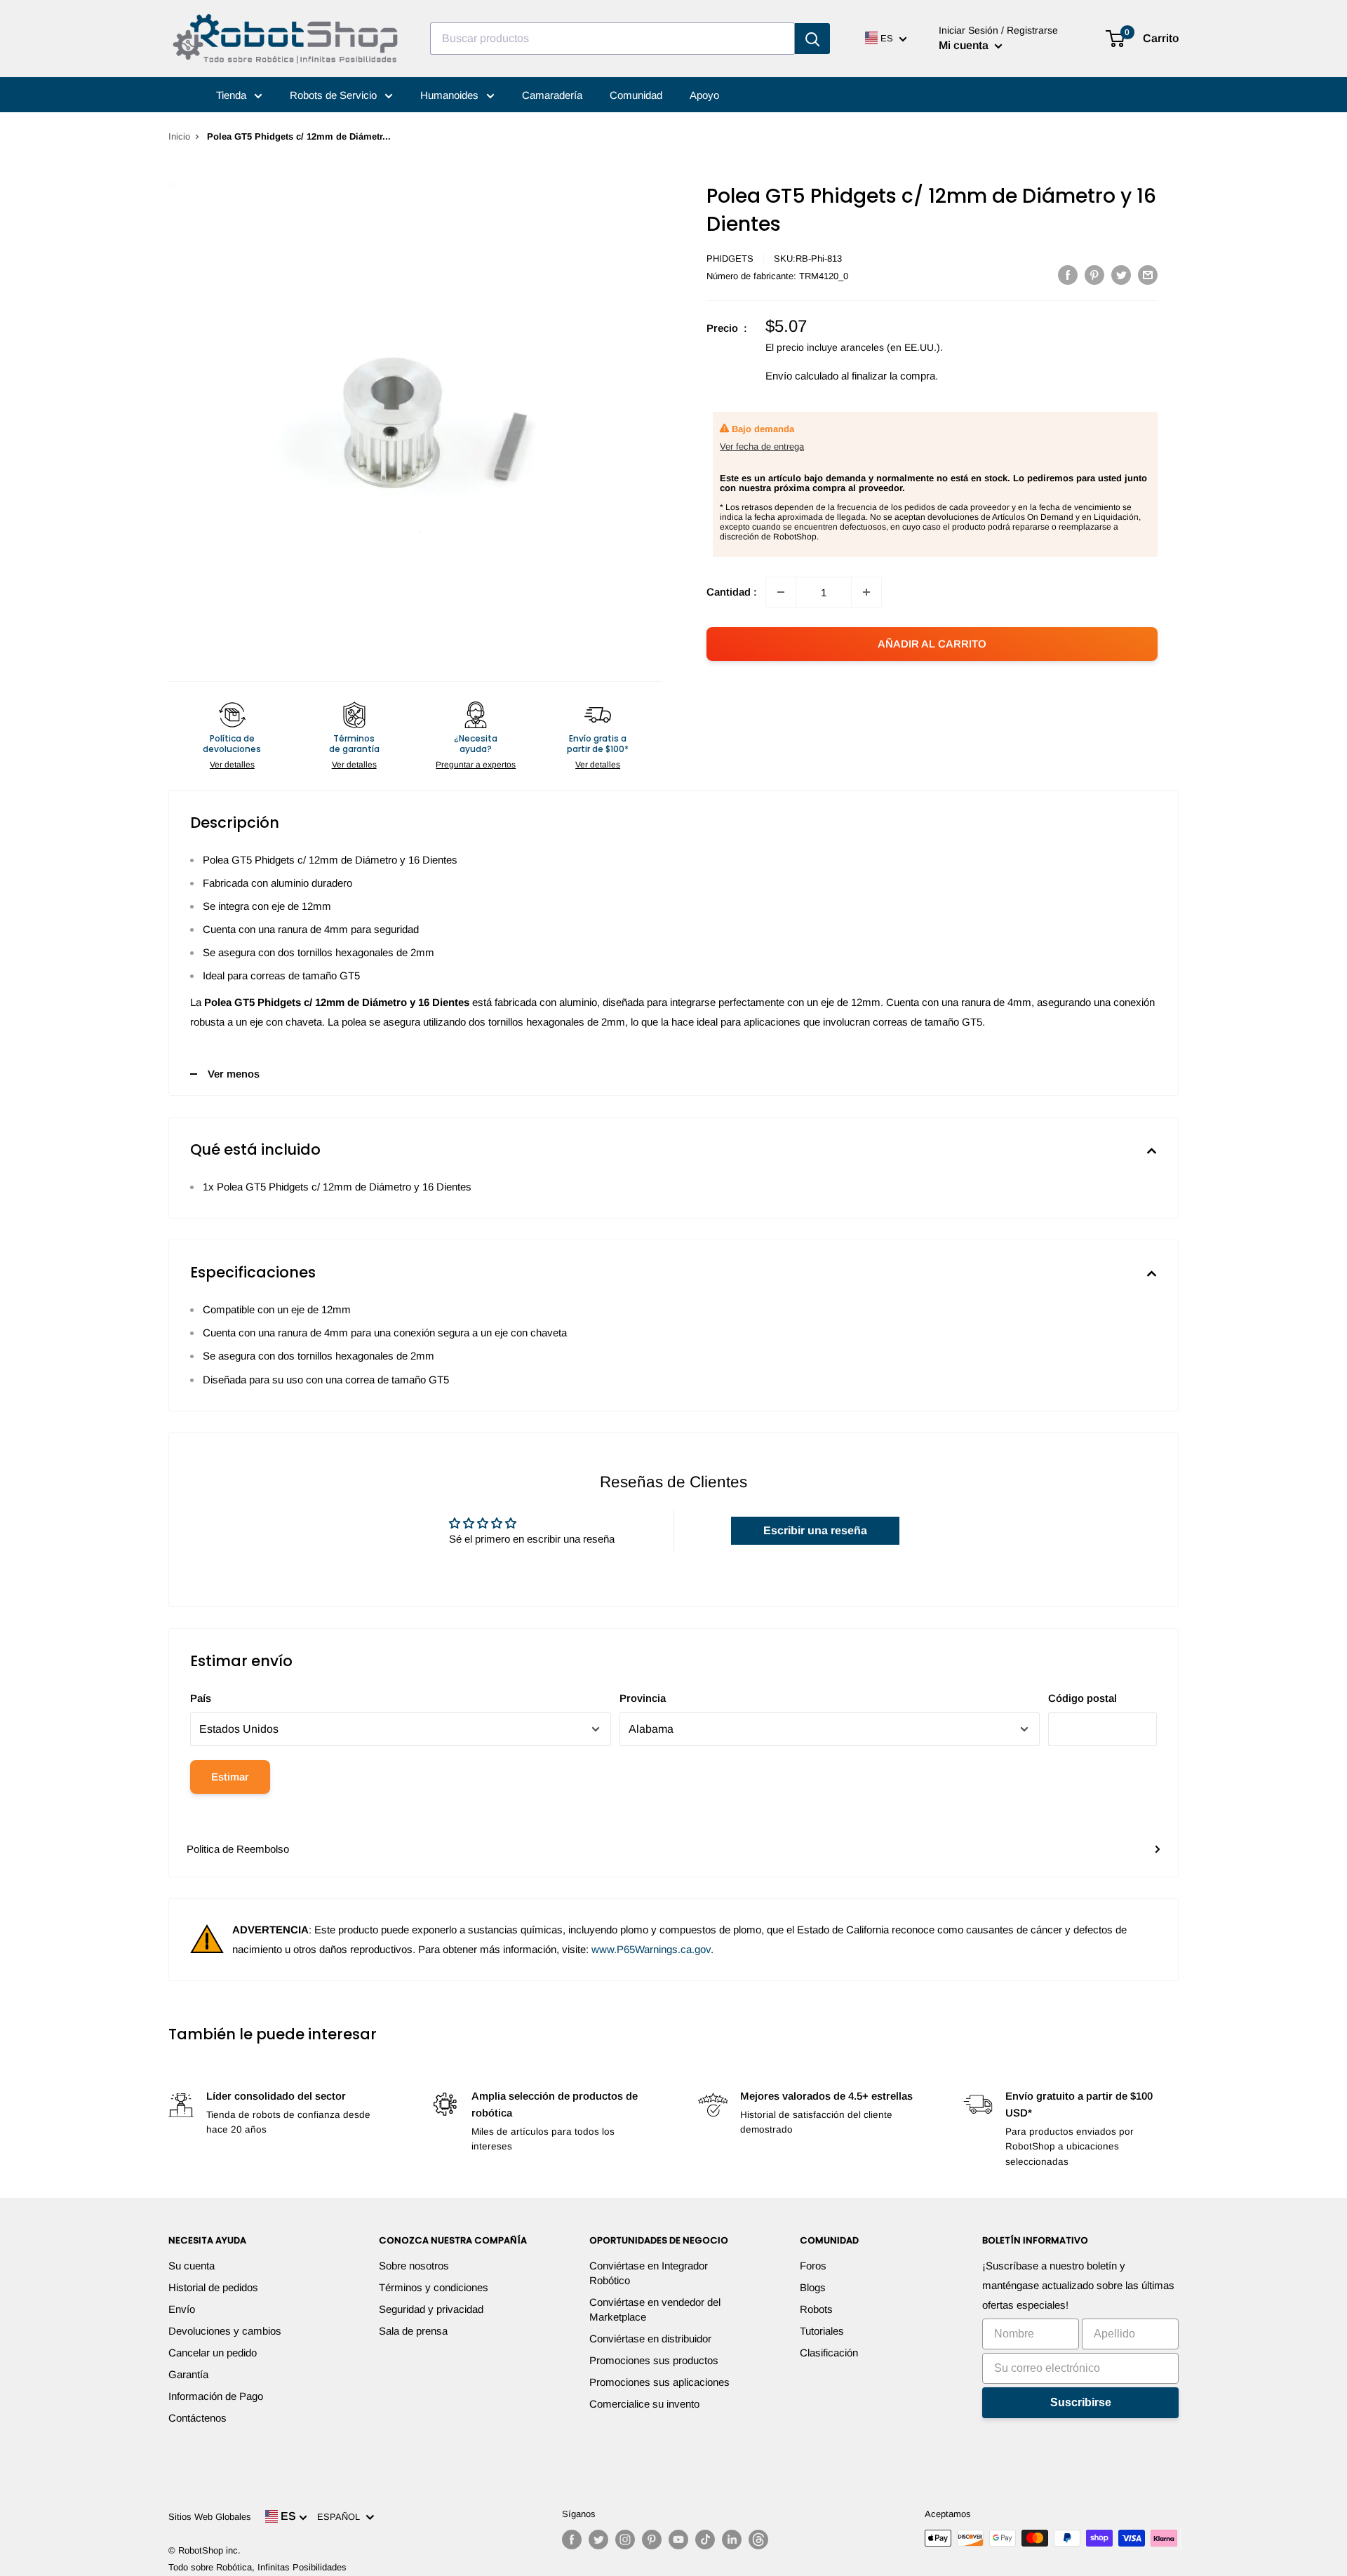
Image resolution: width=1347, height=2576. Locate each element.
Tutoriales (822, 2331)
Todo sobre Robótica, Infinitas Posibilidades (257, 2567)
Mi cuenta (965, 45)
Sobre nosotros (414, 2266)
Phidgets (730, 259)
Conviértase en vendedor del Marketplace (655, 2309)
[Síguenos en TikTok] (705, 2540)
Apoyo (704, 95)
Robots (816, 2309)
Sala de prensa (413, 2331)
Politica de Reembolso (238, 1849)
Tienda (233, 95)
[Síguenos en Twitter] (598, 2540)
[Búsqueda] (812, 39)
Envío (182, 2309)
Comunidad (636, 95)
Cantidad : (732, 592)
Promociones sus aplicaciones (659, 2382)
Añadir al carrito (932, 644)
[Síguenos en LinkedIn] (732, 2540)
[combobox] (612, 39)
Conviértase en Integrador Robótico (649, 2273)
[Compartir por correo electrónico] (1148, 275)
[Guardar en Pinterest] (1094, 275)
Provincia (643, 1698)
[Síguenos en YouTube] (678, 2540)
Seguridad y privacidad (431, 2309)
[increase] (866, 592)
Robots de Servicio (335, 95)
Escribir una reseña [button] (815, 1530)
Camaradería (552, 95)
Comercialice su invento (644, 2404)
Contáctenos (197, 2418)
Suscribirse (1081, 2402)
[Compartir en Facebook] (1068, 275)
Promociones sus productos (654, 2360)
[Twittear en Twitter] (1121, 275)
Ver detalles (232, 765)
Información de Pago (216, 2396)
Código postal (1083, 1698)
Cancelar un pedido (213, 2353)
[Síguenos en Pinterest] (652, 2540)
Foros (813, 2266)
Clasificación (829, 2353)
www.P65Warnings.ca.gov (651, 1949)
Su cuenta (192, 2266)
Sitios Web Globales (210, 2517)
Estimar (230, 1777)
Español (341, 2517)
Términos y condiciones (434, 2287)
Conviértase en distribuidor (650, 2339)
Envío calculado (802, 376)
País (201, 1698)
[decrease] (781, 592)
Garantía (188, 2374)
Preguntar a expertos (476, 765)
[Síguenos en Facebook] (572, 2540)
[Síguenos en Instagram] (625, 2540)
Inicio (179, 136)
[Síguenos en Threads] (758, 2540)
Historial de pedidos (213, 2287)
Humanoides (451, 95)
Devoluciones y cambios (225, 2331)
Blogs (813, 2287)
